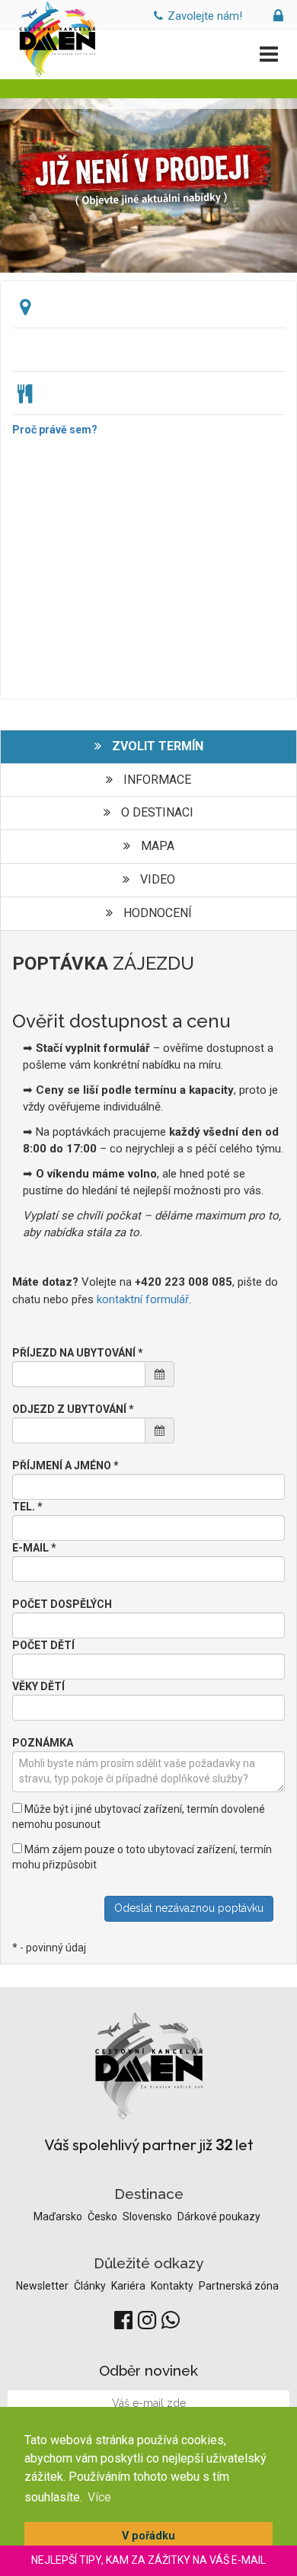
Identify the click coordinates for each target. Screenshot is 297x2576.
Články (91, 2286)
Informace (156, 780)
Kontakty (173, 2286)
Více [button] (99, 2497)
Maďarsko (59, 2216)
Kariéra (129, 2286)
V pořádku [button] (148, 2536)
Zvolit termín (156, 746)
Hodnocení (156, 913)
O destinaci (156, 812)
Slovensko (148, 2216)
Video (156, 879)
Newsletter (43, 2286)
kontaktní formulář (143, 1299)
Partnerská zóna (239, 2286)
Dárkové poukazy (219, 2216)
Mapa (156, 846)
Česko (104, 2216)
